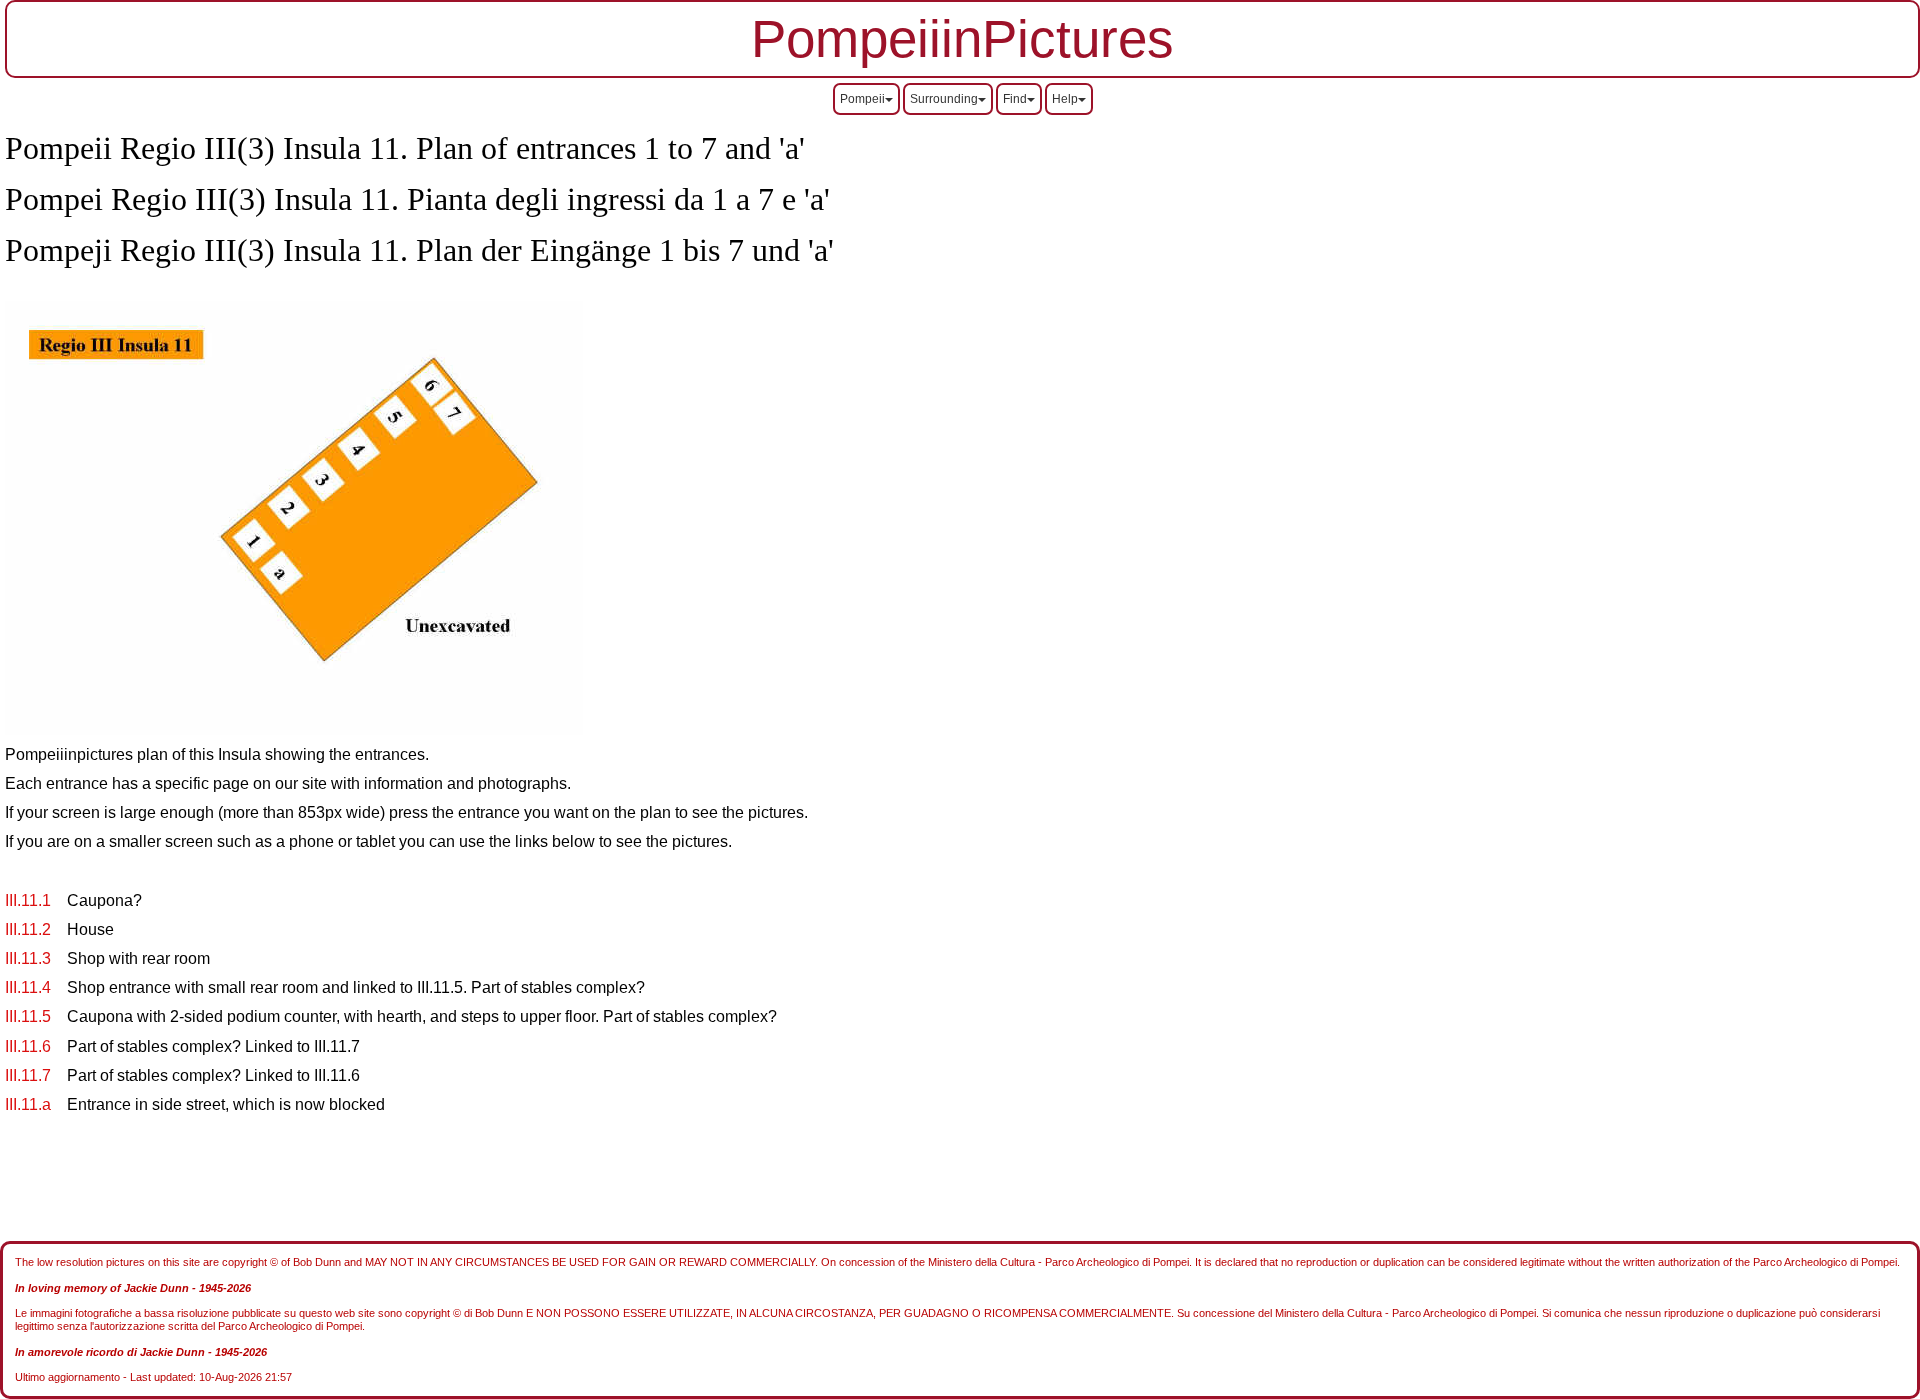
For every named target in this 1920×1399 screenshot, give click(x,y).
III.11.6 (28, 1046)
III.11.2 (28, 929)
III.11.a (28, 1104)
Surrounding (944, 99)
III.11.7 (28, 1075)
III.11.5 (28, 1016)
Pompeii (862, 99)
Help (1065, 99)
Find (1015, 99)
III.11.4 (28, 987)
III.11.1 (28, 900)
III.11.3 (28, 958)
